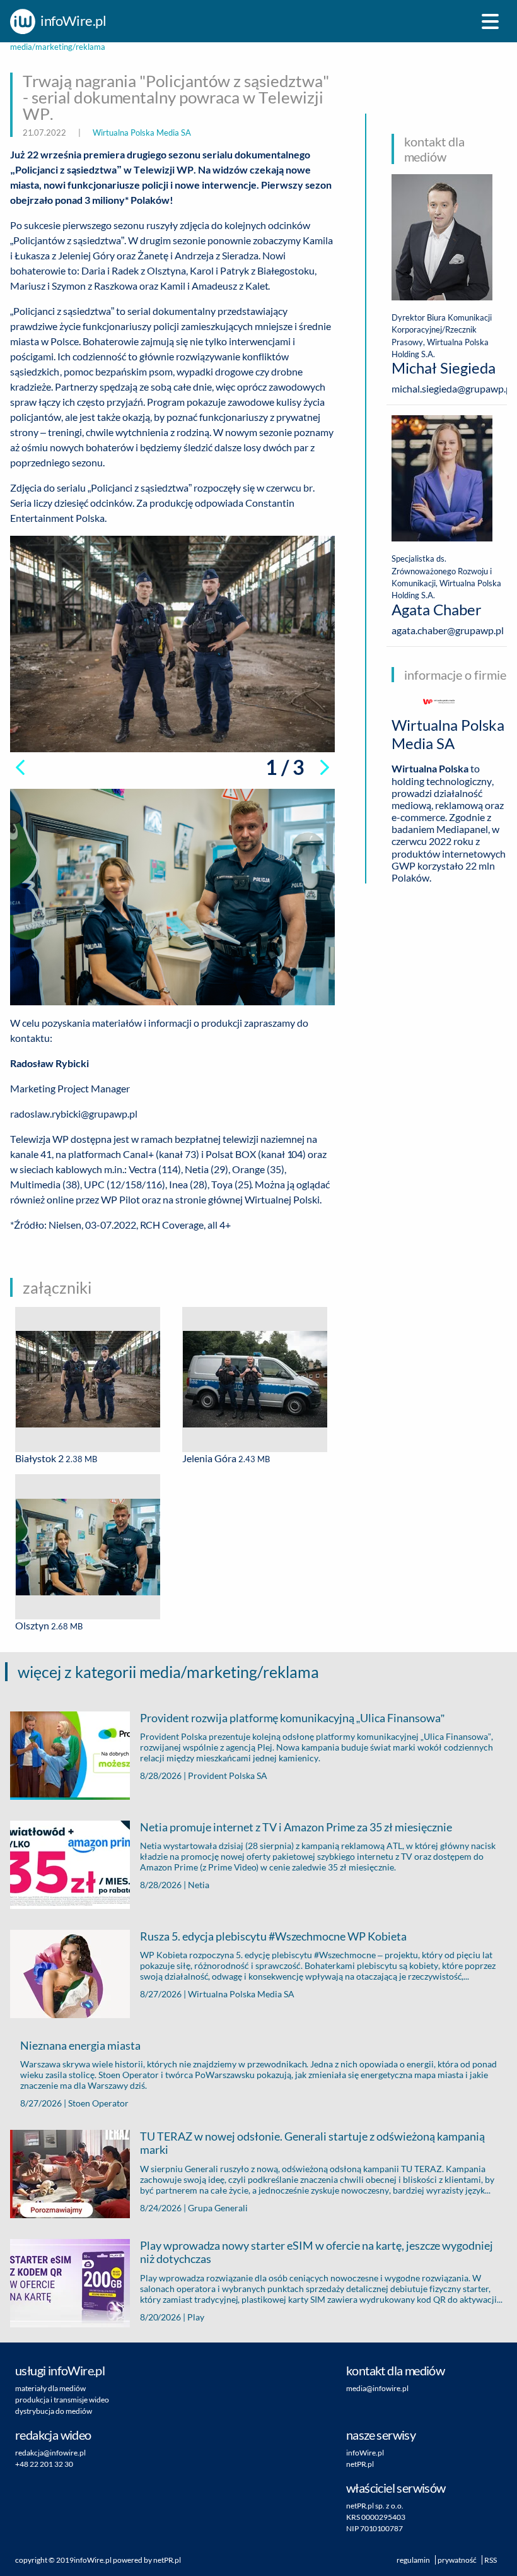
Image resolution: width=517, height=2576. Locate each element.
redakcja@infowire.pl (50, 2453)
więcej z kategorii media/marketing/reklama (168, 1672)
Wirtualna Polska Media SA (142, 133)
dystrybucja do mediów (54, 2411)
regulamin (413, 2560)
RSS (491, 2560)
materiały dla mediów (50, 2388)
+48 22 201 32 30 (44, 2464)
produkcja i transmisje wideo (62, 2400)
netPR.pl (167, 2560)
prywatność (457, 2560)
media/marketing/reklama (58, 47)
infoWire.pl (93, 2560)
